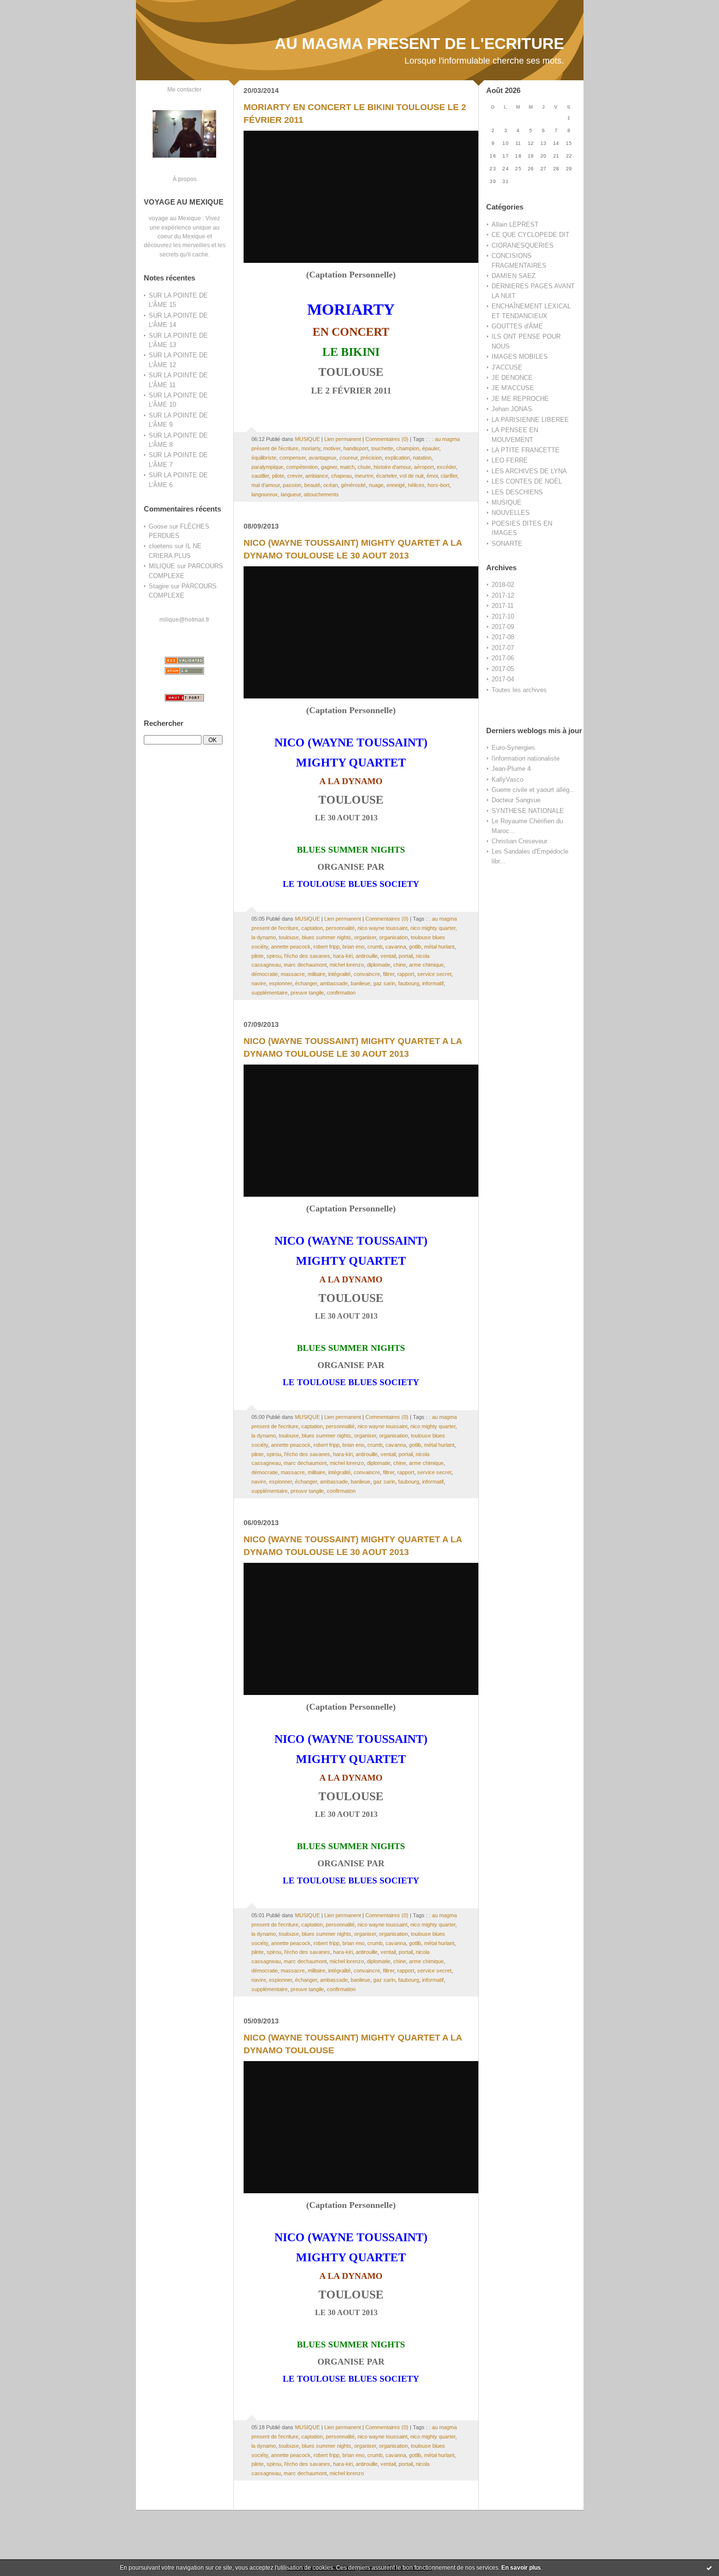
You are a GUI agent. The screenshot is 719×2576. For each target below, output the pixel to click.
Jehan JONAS (512, 409)
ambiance (317, 476)
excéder (446, 467)
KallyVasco (507, 779)
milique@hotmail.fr (184, 619)
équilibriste (264, 458)
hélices (416, 485)
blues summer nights (326, 937)
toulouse (289, 937)
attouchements (321, 494)
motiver (332, 448)
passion (292, 485)
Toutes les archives (519, 690)
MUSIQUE (506, 502)
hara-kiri (343, 956)
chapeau (341, 476)
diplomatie (379, 965)
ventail (388, 956)
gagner (329, 467)
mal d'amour (266, 485)
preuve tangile (307, 993)
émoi (432, 476)
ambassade (334, 983)
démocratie (265, 974)
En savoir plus (521, 2568)
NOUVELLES (511, 513)
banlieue (360, 983)
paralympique (267, 467)
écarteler (386, 476)
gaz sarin (384, 983)
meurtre (364, 476)
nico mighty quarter (433, 928)
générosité (353, 485)
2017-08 (503, 637)
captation (312, 928)
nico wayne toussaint (382, 928)
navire (259, 983)
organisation (393, 937)
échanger (306, 983)
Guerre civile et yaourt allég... (533, 790)
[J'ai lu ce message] (709, 2568)
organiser (365, 937)
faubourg (409, 983)
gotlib (415, 947)
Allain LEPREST (515, 224)
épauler (431, 448)
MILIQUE (162, 566)
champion (408, 448)
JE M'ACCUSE (513, 388)
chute (364, 467)
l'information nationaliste (526, 758)
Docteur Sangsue (516, 800)
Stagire (159, 586)
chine (400, 965)
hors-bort (438, 485)
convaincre (367, 974)
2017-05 (503, 669)
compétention (302, 467)
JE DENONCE (512, 378)
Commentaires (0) (387, 439)
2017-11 (503, 606)
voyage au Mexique (175, 218)
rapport (406, 974)
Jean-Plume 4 (511, 769)
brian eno (353, 947)
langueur (291, 494)
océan (331, 485)
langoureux (265, 494)
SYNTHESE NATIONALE (528, 811)
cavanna (396, 947)
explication (397, 458)
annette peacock (291, 947)
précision (371, 458)
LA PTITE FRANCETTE (526, 450)
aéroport (424, 467)
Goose (158, 526)
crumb (375, 947)
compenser (292, 458)
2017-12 (503, 595)
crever (295, 476)
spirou (274, 956)
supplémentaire (270, 993)
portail (406, 956)
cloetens (161, 546)
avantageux (323, 458)
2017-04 (503, 679)
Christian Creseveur (519, 841)
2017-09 (503, 627)
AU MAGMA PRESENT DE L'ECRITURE (419, 44)
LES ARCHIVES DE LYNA (529, 471)
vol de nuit (412, 476)
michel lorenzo (347, 965)
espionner (281, 983)
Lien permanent (343, 439)
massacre (293, 974)
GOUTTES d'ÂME (517, 326)
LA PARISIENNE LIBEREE (530, 420)
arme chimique (426, 965)
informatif (433, 983)
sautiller (260, 476)
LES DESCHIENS (517, 492)
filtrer (389, 974)
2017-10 (503, 616)
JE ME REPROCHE (520, 399)
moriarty (311, 448)
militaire (316, 974)
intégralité (339, 974)
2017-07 (503, 648)
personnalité (340, 928)
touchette (382, 448)
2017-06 (503, 658)
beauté (312, 485)
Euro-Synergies (513, 748)
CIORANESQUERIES (523, 245)
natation (422, 458)
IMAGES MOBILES (520, 357)
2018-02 (503, 585)
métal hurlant (439, 947)
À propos (185, 179)
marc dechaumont (305, 965)
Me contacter (184, 89)
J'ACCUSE (507, 367)
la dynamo (264, 937)
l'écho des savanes (307, 956)
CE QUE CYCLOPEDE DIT (530, 235)
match (347, 467)
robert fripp (326, 947)
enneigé (396, 485)
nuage (376, 485)
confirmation (341, 993)
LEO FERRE (510, 460)
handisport (356, 448)
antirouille (367, 956)
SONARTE (507, 544)
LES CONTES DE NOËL (527, 481)
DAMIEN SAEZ (514, 276)
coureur (348, 458)
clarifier (449, 476)
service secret (434, 974)
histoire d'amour (392, 467)
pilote (278, 476)
